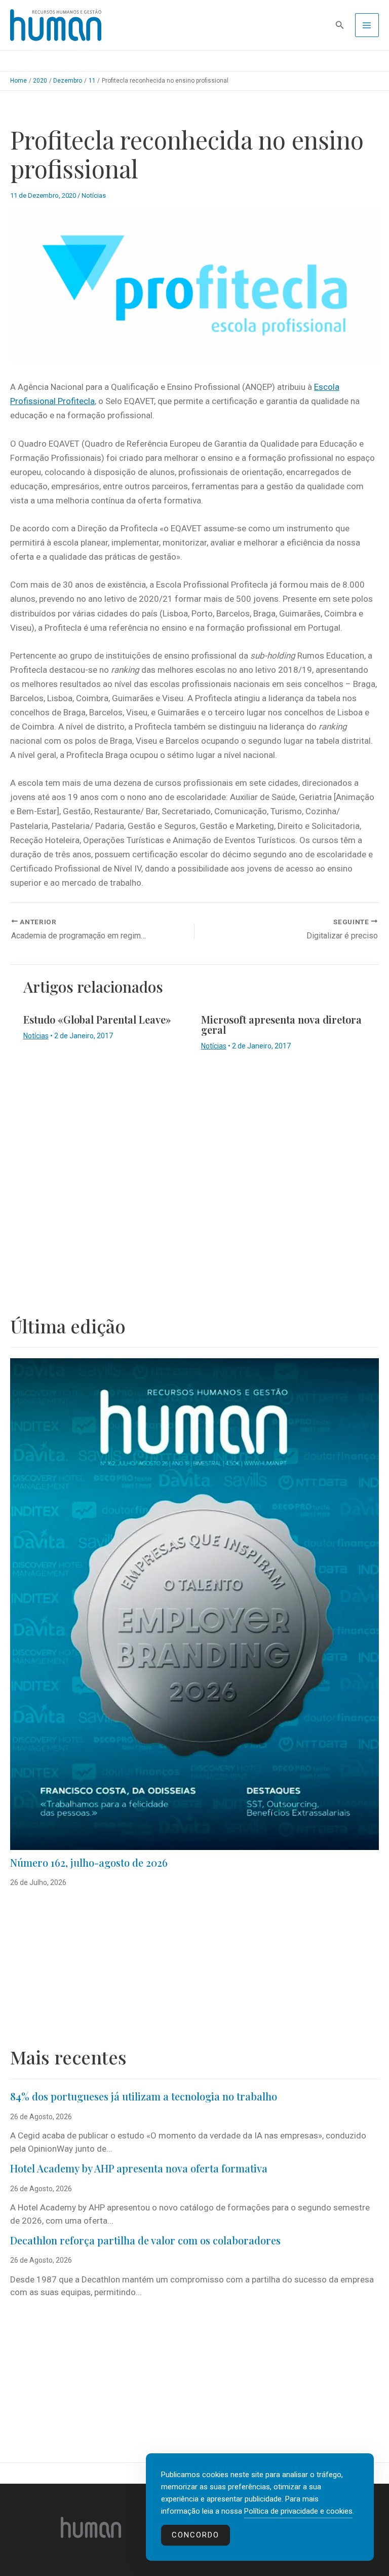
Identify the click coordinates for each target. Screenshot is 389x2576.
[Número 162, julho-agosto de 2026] (194, 1604)
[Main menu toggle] (367, 25)
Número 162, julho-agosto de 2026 (89, 1862)
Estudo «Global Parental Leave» (97, 1019)
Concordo (196, 2535)
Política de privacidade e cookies (298, 2511)
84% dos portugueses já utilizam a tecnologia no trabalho (144, 2096)
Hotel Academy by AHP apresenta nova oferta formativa (139, 2168)
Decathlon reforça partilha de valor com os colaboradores (145, 2240)
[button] (340, 25)
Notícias (94, 195)
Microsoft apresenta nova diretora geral (281, 1024)
